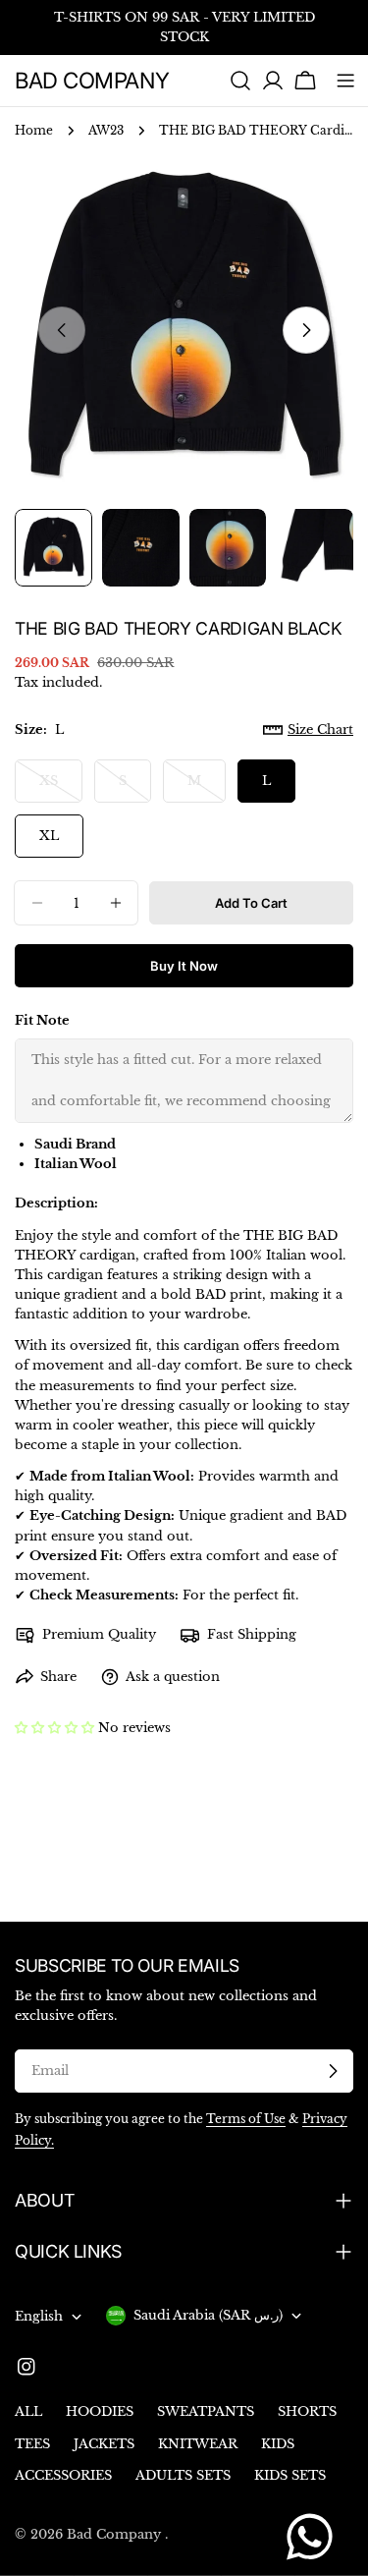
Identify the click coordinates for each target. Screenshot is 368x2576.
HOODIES (100, 2411)
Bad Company (92, 80)
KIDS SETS (290, 2475)
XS (61, 787)
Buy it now (184, 966)
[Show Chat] (315, 2537)
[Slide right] (306, 330)
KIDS (278, 2444)
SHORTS (307, 2411)
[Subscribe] (333, 2071)
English (39, 2316)
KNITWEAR (198, 2444)
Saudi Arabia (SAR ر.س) (208, 2315)
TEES (32, 2444)
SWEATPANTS (206, 2411)
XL (49, 836)
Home (34, 131)
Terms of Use (246, 2119)
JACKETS (104, 2444)
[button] (54, 1728)
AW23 (106, 131)
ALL (28, 2411)
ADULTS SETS (183, 2475)
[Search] (240, 81)
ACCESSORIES (63, 2475)
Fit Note (42, 1020)
